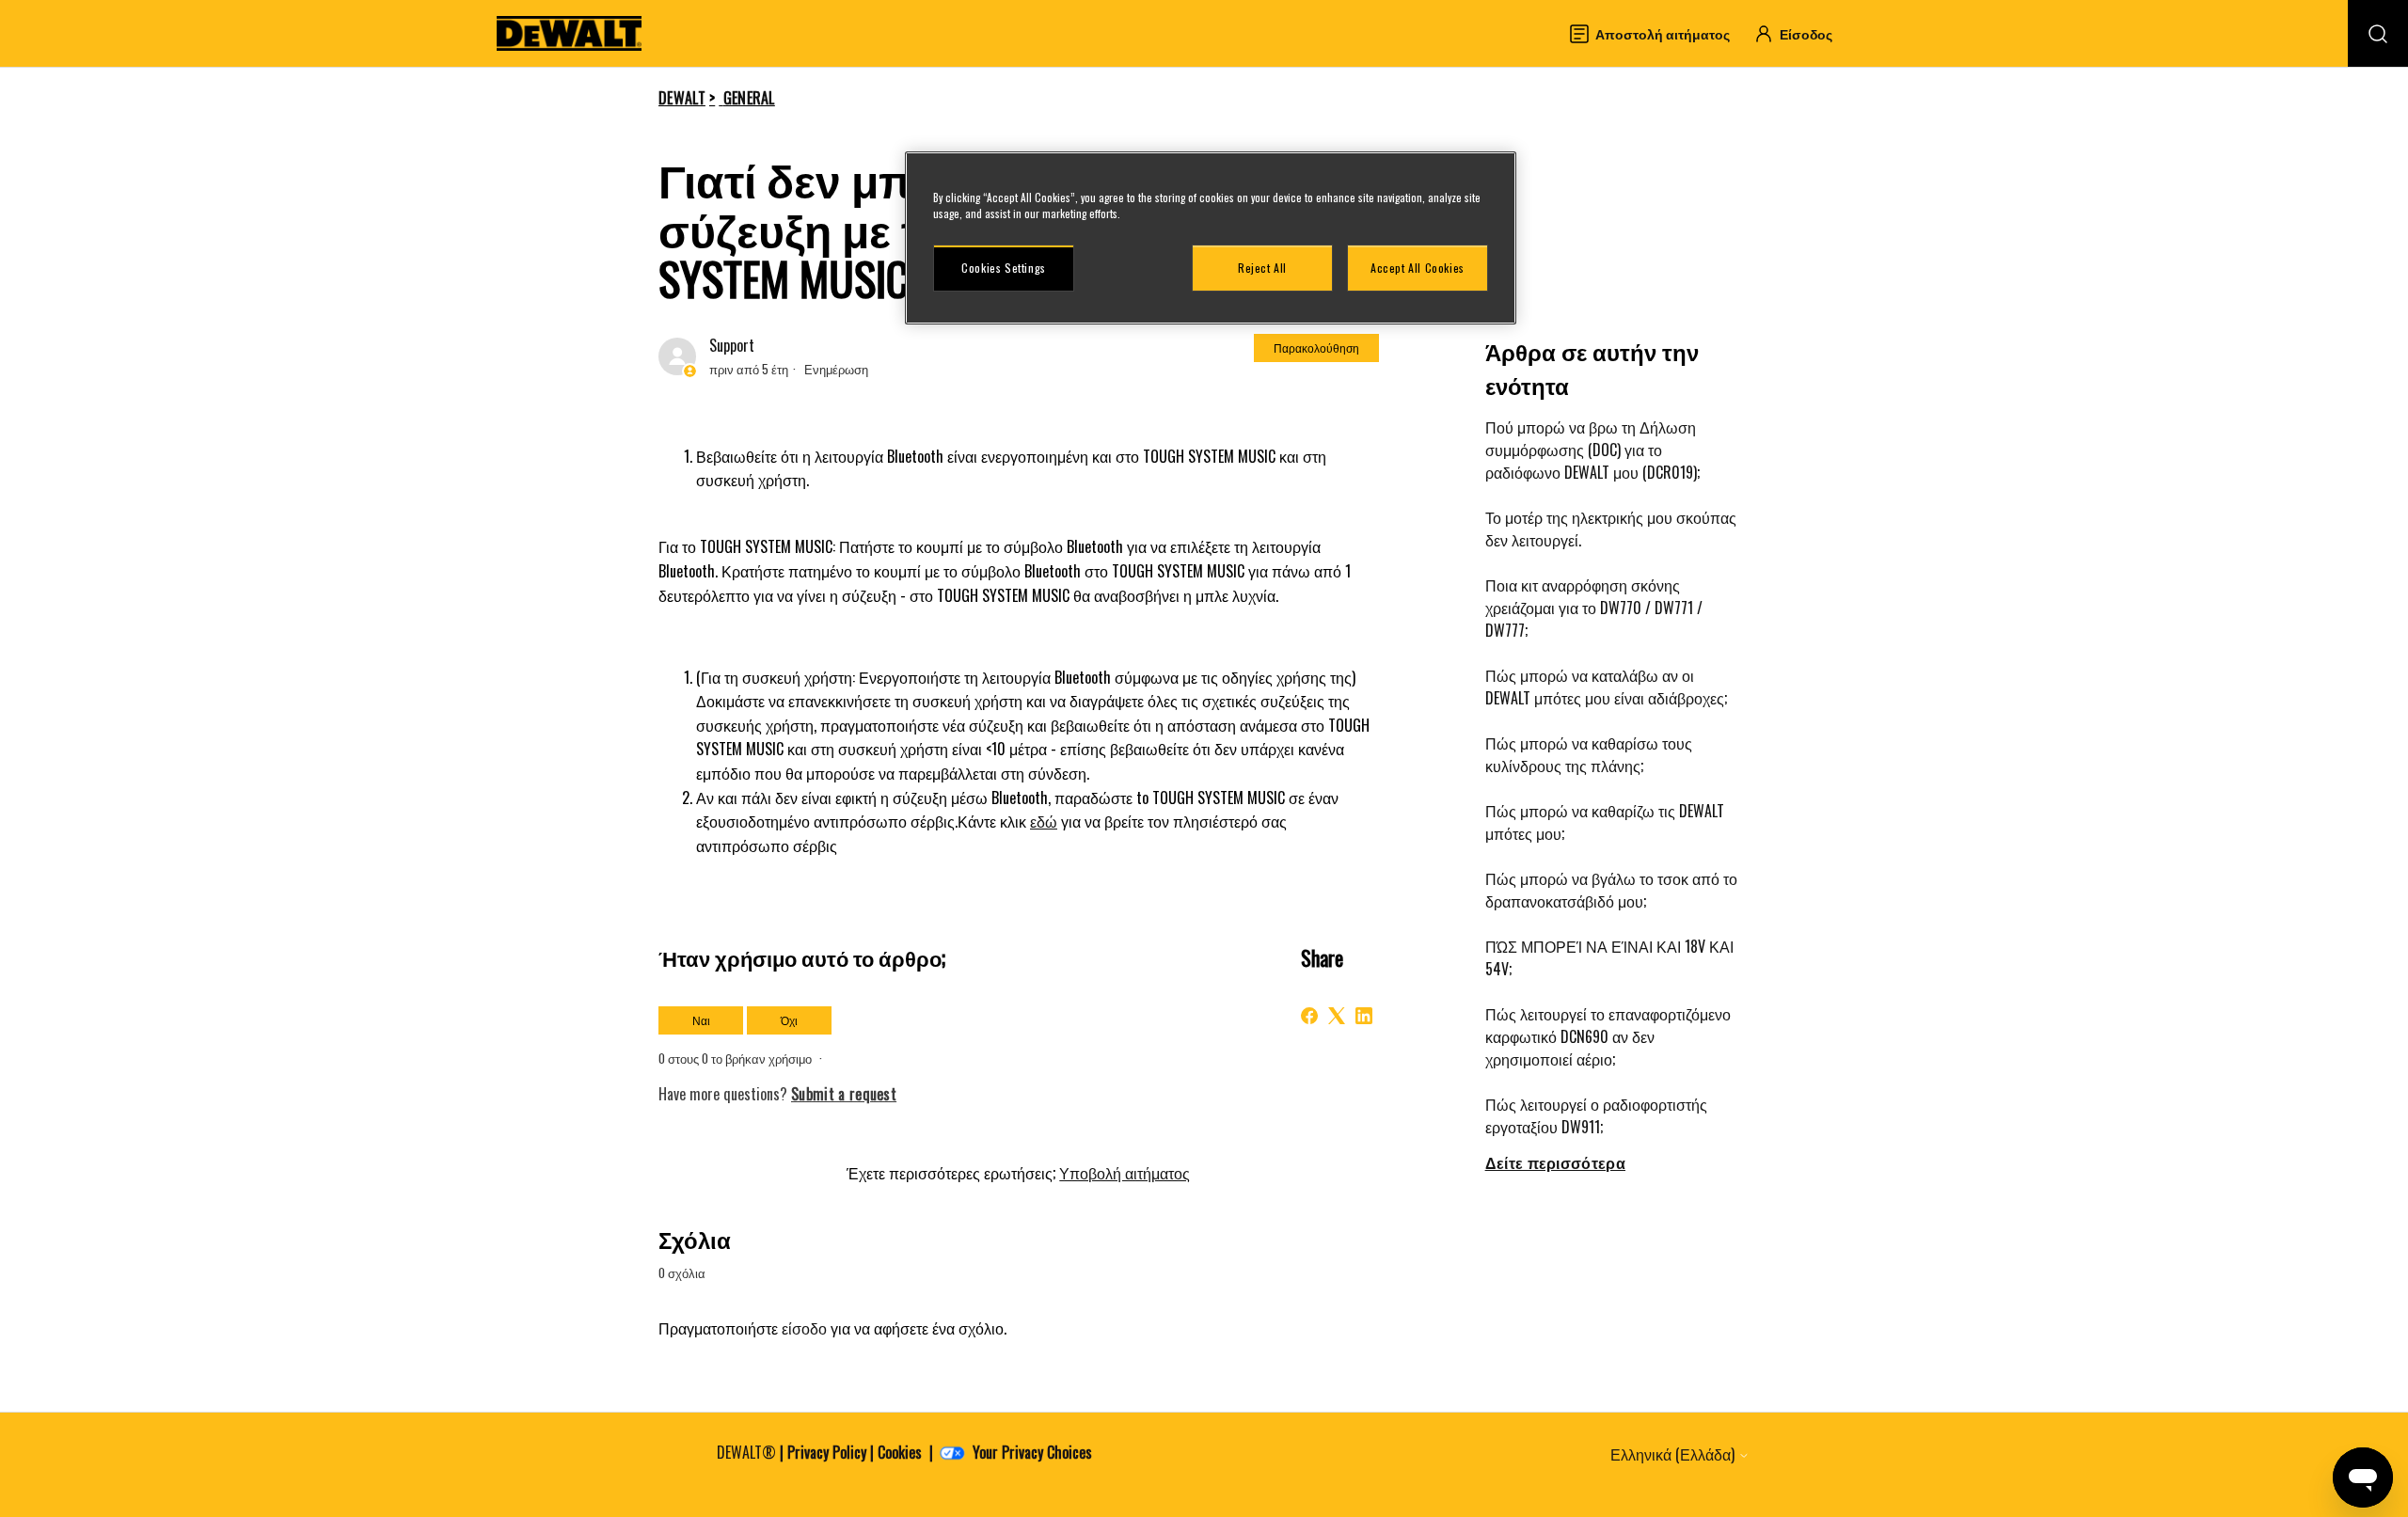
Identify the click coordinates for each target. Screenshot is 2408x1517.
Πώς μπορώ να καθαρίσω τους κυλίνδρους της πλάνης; (1589, 754)
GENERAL (749, 98)
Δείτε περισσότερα (1555, 1162)
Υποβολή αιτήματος (1125, 1173)
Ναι (701, 1020)
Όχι (789, 1020)
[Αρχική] (569, 33)
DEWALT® (746, 1452)
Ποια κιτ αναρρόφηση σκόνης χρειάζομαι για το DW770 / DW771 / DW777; (1594, 608)
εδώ (1044, 821)
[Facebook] (1309, 1016)
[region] (1211, 238)
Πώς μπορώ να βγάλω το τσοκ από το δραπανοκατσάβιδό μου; (1611, 890)
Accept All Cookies (1418, 268)
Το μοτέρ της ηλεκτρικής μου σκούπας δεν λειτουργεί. (1611, 529)
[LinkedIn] (1364, 1016)
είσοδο (804, 1328)
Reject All (1262, 268)
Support (732, 345)
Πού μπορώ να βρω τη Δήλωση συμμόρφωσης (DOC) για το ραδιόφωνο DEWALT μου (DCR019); (1592, 450)
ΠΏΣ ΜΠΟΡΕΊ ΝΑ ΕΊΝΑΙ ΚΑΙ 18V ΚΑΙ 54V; (1609, 957)
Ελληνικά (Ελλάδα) (1674, 1454)
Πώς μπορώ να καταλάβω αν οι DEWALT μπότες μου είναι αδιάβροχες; (1606, 687)
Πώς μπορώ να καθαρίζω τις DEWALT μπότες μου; (1605, 822)
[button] (1802, 33)
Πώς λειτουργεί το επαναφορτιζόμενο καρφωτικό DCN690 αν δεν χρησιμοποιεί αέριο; (1608, 1036)
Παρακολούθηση (1316, 348)
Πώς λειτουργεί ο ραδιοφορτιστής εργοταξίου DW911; (1596, 1115)
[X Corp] (1337, 1016)
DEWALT (682, 98)
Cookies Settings (1004, 268)
